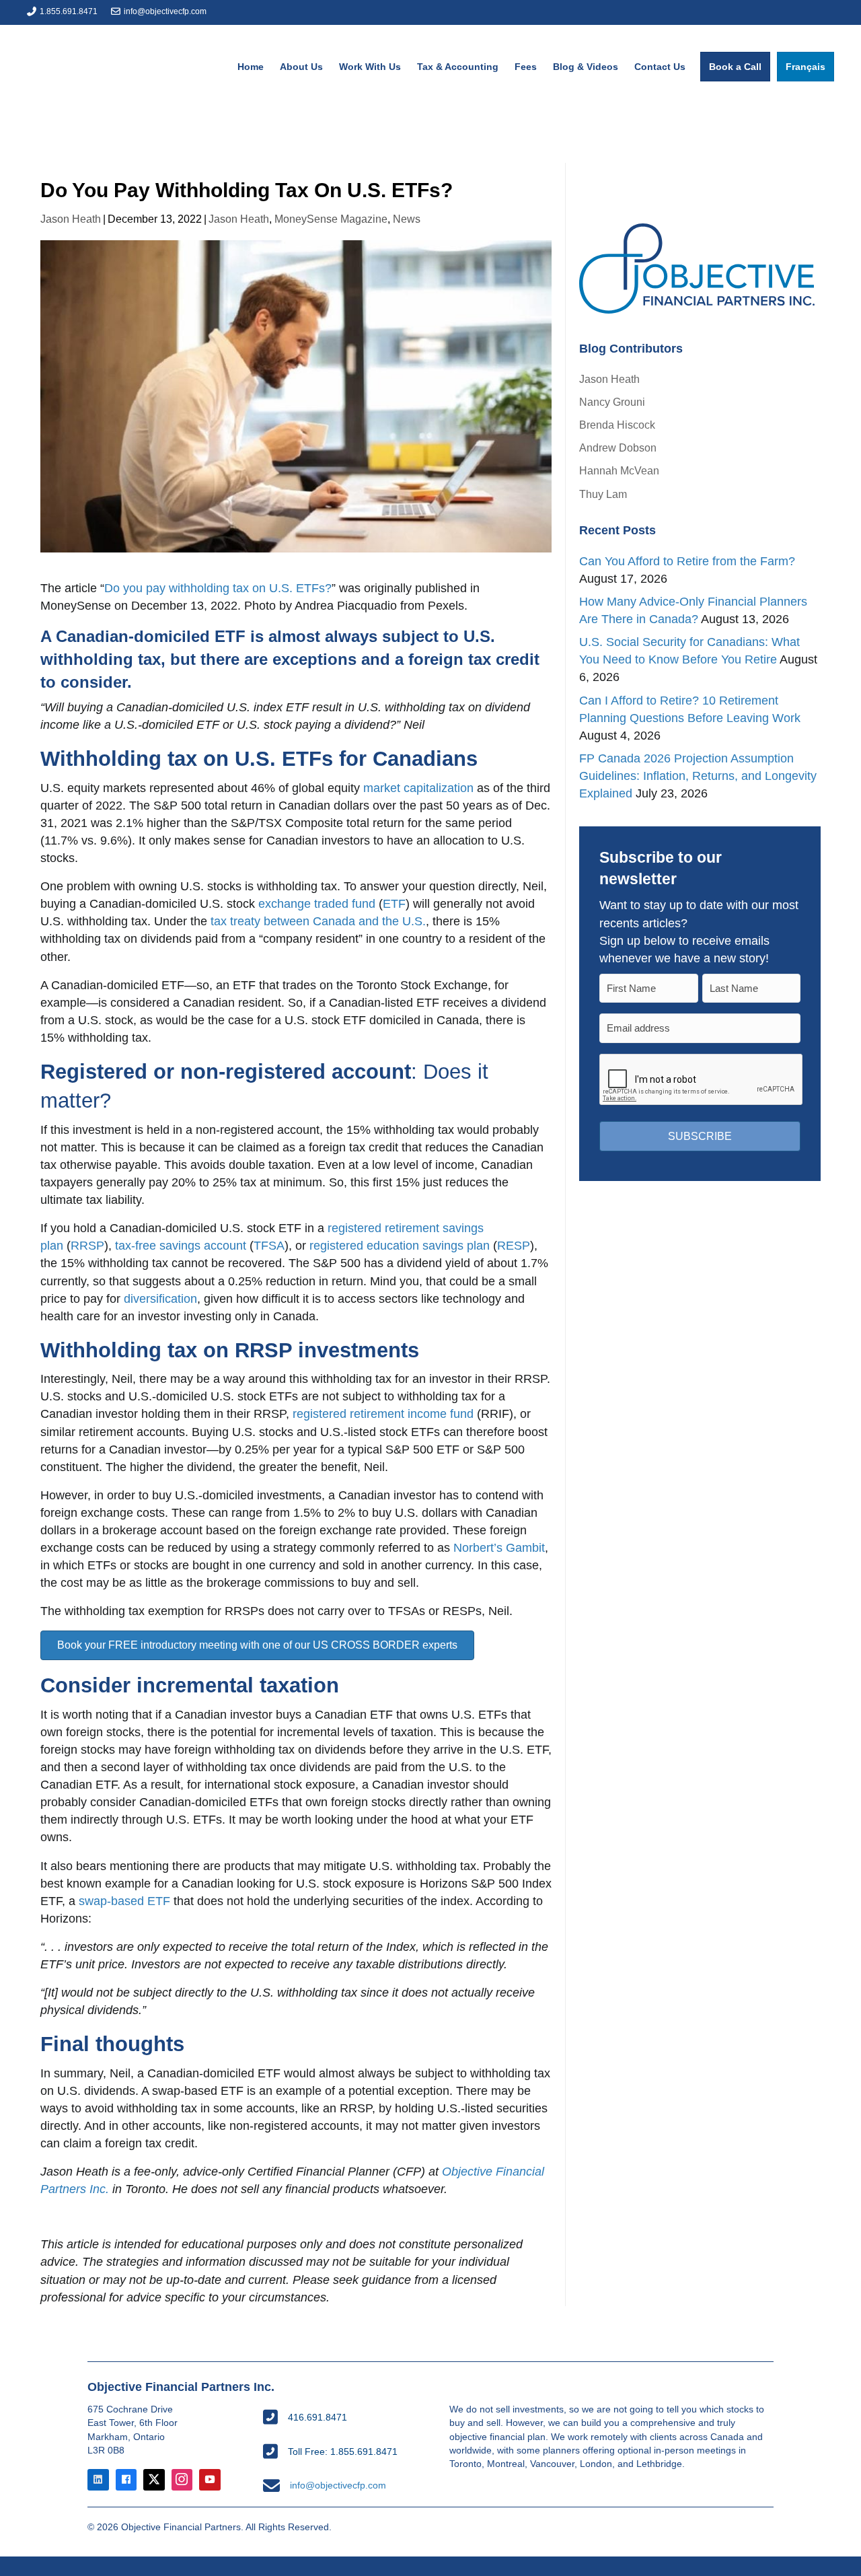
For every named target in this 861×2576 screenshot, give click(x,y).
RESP (514, 1246)
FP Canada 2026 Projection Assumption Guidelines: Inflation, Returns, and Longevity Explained (698, 776)
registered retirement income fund (383, 1414)
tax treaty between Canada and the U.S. (318, 921)
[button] (257, 1645)
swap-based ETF (124, 1901)
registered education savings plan (400, 1246)
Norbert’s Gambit (499, 1548)
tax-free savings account (181, 1246)
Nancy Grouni (612, 402)
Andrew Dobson (618, 448)
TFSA (269, 1246)
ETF (394, 904)
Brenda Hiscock (617, 425)
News (407, 219)
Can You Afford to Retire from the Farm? (687, 561)
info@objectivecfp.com (165, 11)
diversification (160, 1299)
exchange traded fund (317, 904)
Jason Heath (71, 219)
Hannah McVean (619, 471)
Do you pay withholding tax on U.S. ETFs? (218, 588)
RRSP (87, 1246)
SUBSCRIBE (700, 1136)
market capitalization (418, 788)
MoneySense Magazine (331, 219)
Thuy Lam (603, 494)
